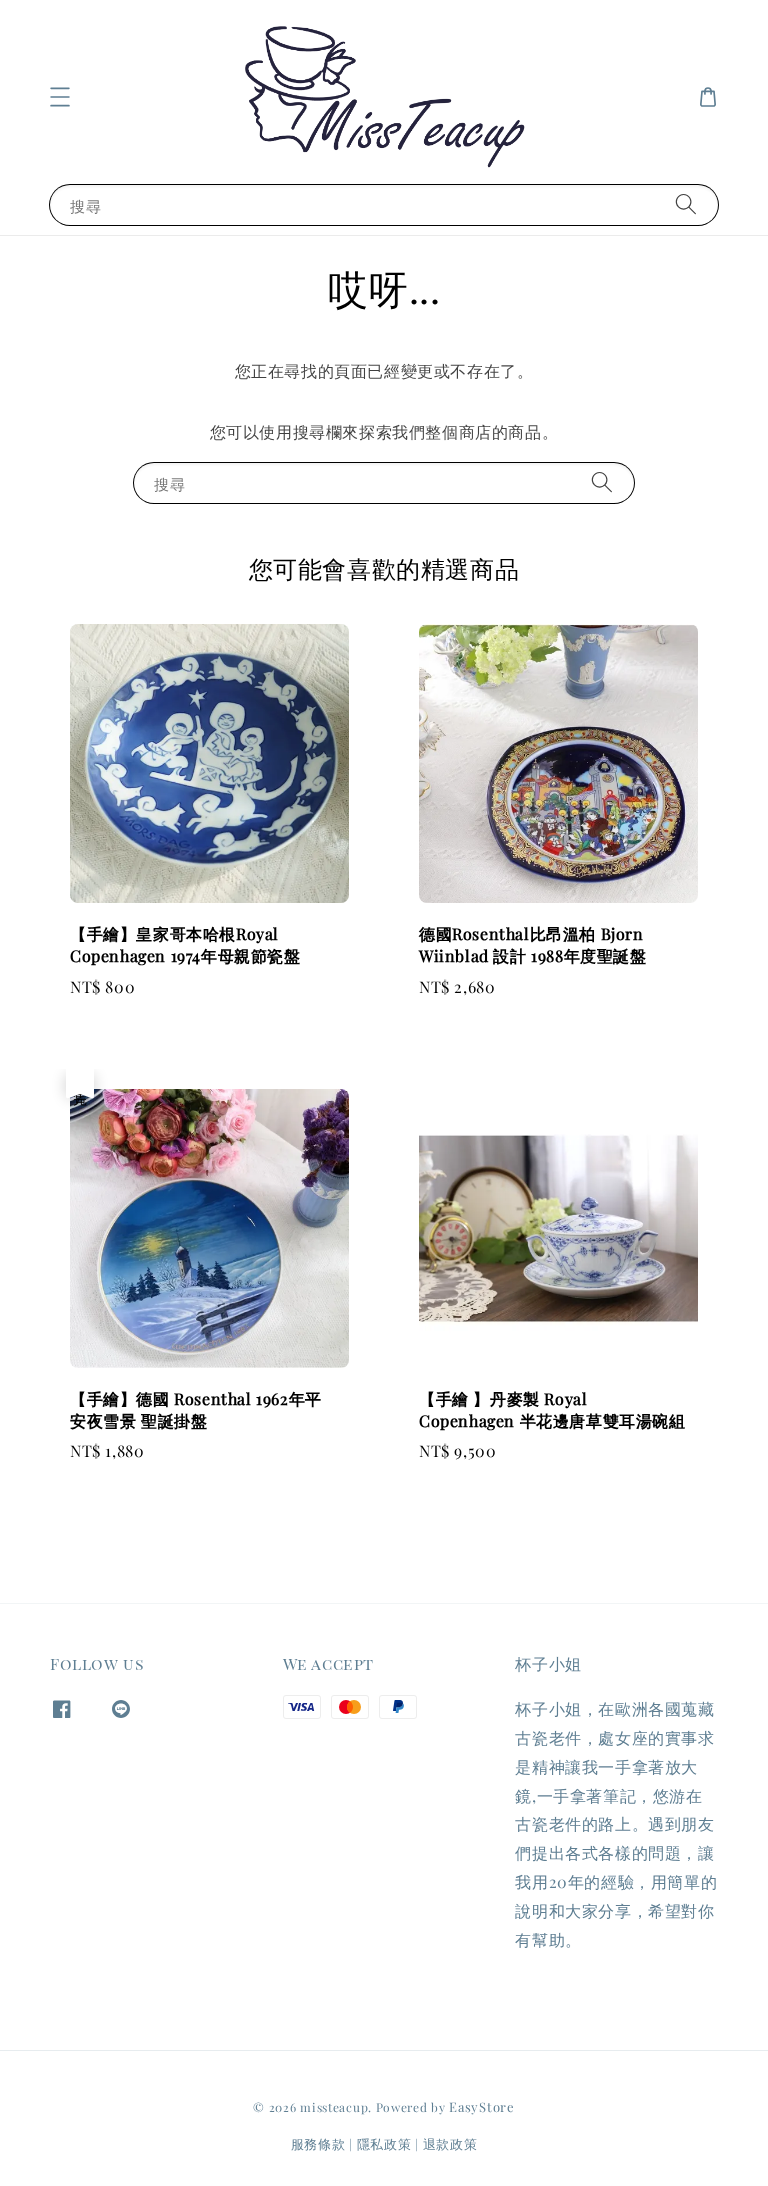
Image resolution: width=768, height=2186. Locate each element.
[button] (60, 97)
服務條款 (318, 2143)
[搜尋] (686, 204)
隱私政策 (384, 2143)
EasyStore (481, 2106)
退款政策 (450, 2143)
